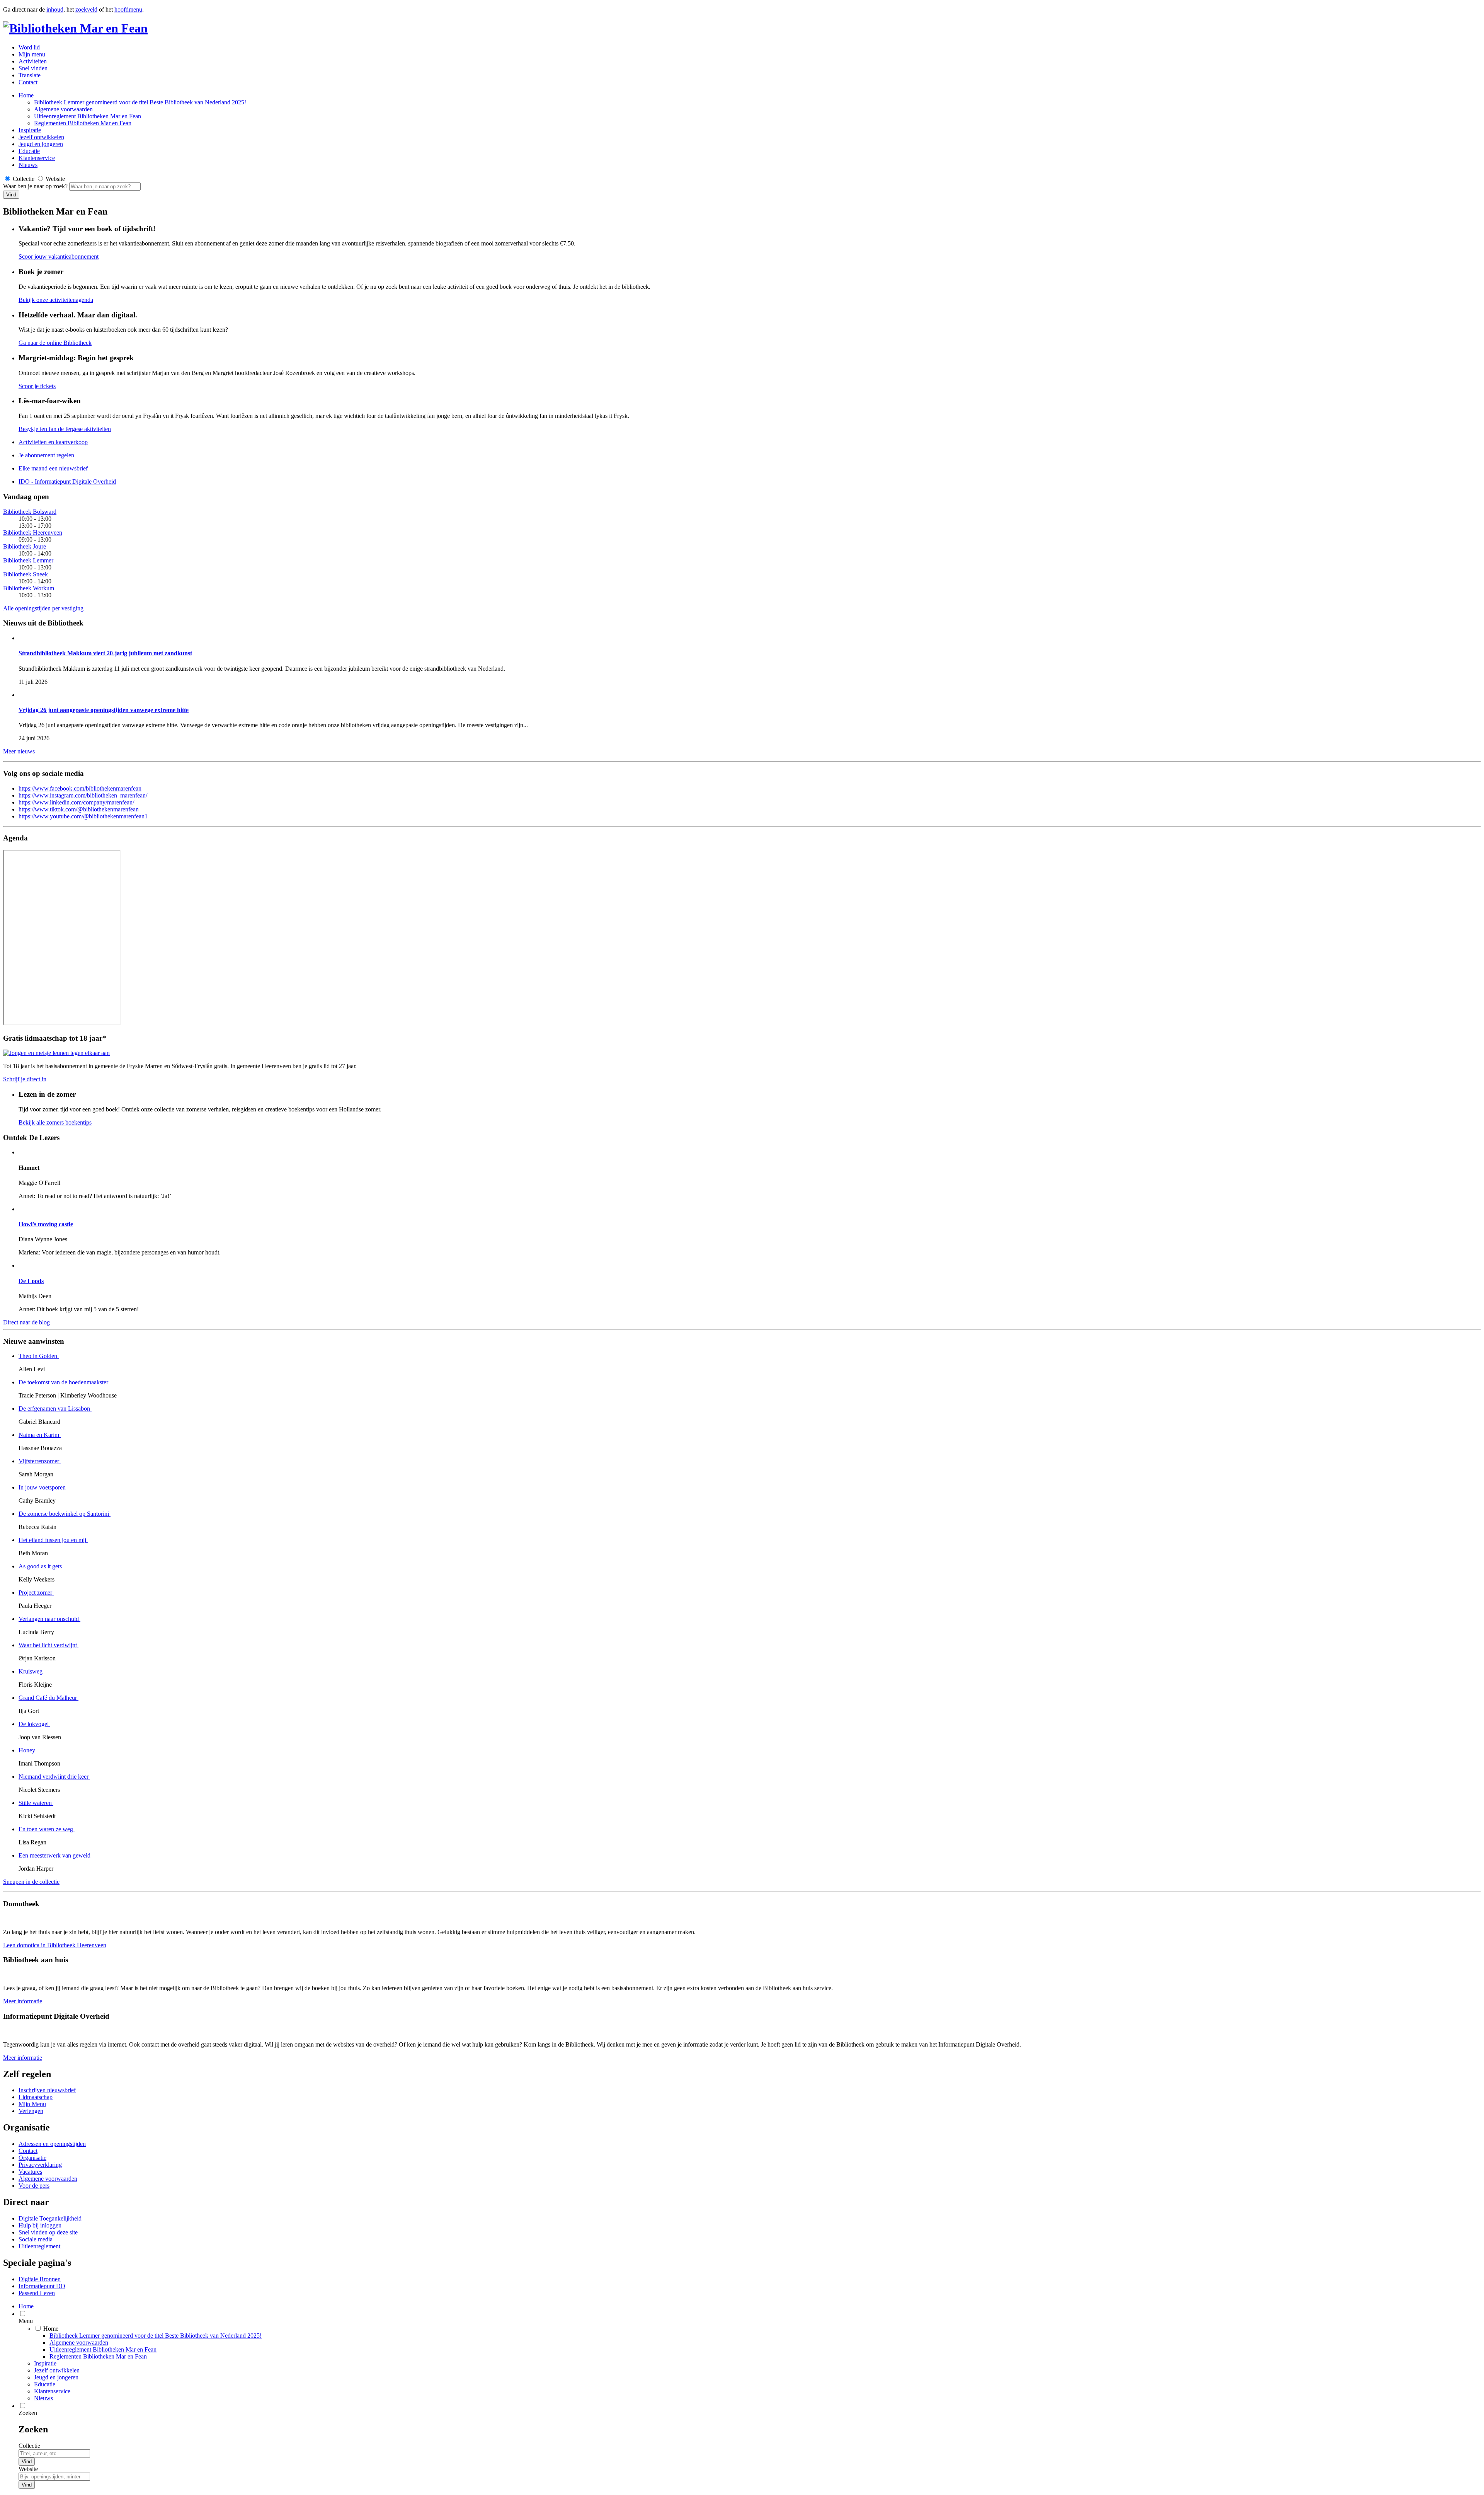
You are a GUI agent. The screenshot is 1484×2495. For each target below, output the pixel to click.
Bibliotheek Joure (25, 546)
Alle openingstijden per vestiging (43, 608)
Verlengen (31, 2111)
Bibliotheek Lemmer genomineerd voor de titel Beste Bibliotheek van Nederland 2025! (140, 102)
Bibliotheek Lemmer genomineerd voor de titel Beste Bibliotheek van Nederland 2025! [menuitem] (156, 2336)
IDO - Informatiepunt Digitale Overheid (67, 481)
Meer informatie (23, 2001)
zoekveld (86, 9)
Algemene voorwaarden (63, 109)
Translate (30, 75)
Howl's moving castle (46, 1224)
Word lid (29, 47)
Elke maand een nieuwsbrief (53, 468)
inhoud (55, 9)
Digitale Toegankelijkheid (50, 2218)
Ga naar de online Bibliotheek (55, 343)
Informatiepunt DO (42, 2286)
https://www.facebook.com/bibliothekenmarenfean (80, 788)
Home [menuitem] (26, 2306)
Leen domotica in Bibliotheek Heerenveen (55, 1945)
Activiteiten (33, 61)
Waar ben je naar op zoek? (36, 186)
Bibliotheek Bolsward (30, 512)
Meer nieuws (19, 751)
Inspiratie (30, 130)
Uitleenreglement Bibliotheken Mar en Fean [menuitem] (103, 2349)
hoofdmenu (128, 9)
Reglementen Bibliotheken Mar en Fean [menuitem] (98, 2356)
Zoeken (28, 2413)
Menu (26, 2321)
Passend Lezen (37, 2293)
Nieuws (28, 165)
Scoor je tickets (37, 386)
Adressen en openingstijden (52, 2144)
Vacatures (30, 2172)
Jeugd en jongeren (41, 144)
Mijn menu (32, 54)
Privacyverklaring (40, 2165)
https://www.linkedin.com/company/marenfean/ (76, 802)
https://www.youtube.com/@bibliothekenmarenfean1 (83, 816)
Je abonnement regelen (46, 455)
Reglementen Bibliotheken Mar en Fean (83, 123)
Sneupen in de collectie (31, 1882)
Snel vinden (33, 68)
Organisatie (32, 2158)
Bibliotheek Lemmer (28, 560)
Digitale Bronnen (40, 2279)
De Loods (31, 1281)
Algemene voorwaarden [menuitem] (79, 2342)
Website (28, 2469)
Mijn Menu (32, 2104)
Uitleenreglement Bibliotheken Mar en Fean (88, 116)
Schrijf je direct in (25, 1079)
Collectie (29, 2446)
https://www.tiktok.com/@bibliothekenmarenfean (79, 809)
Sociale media (36, 2239)
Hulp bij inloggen (40, 2225)
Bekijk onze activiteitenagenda (56, 300)
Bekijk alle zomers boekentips (55, 1122)
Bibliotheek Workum (29, 588)
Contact (28, 82)
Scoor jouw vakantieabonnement (59, 256)
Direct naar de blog (26, 1322)
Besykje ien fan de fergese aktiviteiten (65, 429)
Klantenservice (37, 158)
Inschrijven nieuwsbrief (47, 2090)
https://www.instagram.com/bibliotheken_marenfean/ (83, 795)
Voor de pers (34, 2186)
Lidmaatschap (36, 2097)
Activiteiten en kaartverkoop (53, 442)
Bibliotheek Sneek (26, 574)
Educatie (29, 151)
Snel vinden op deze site (48, 2232)
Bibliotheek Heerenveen (33, 533)
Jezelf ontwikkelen (41, 137)
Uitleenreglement (39, 2246)
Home (26, 95)
